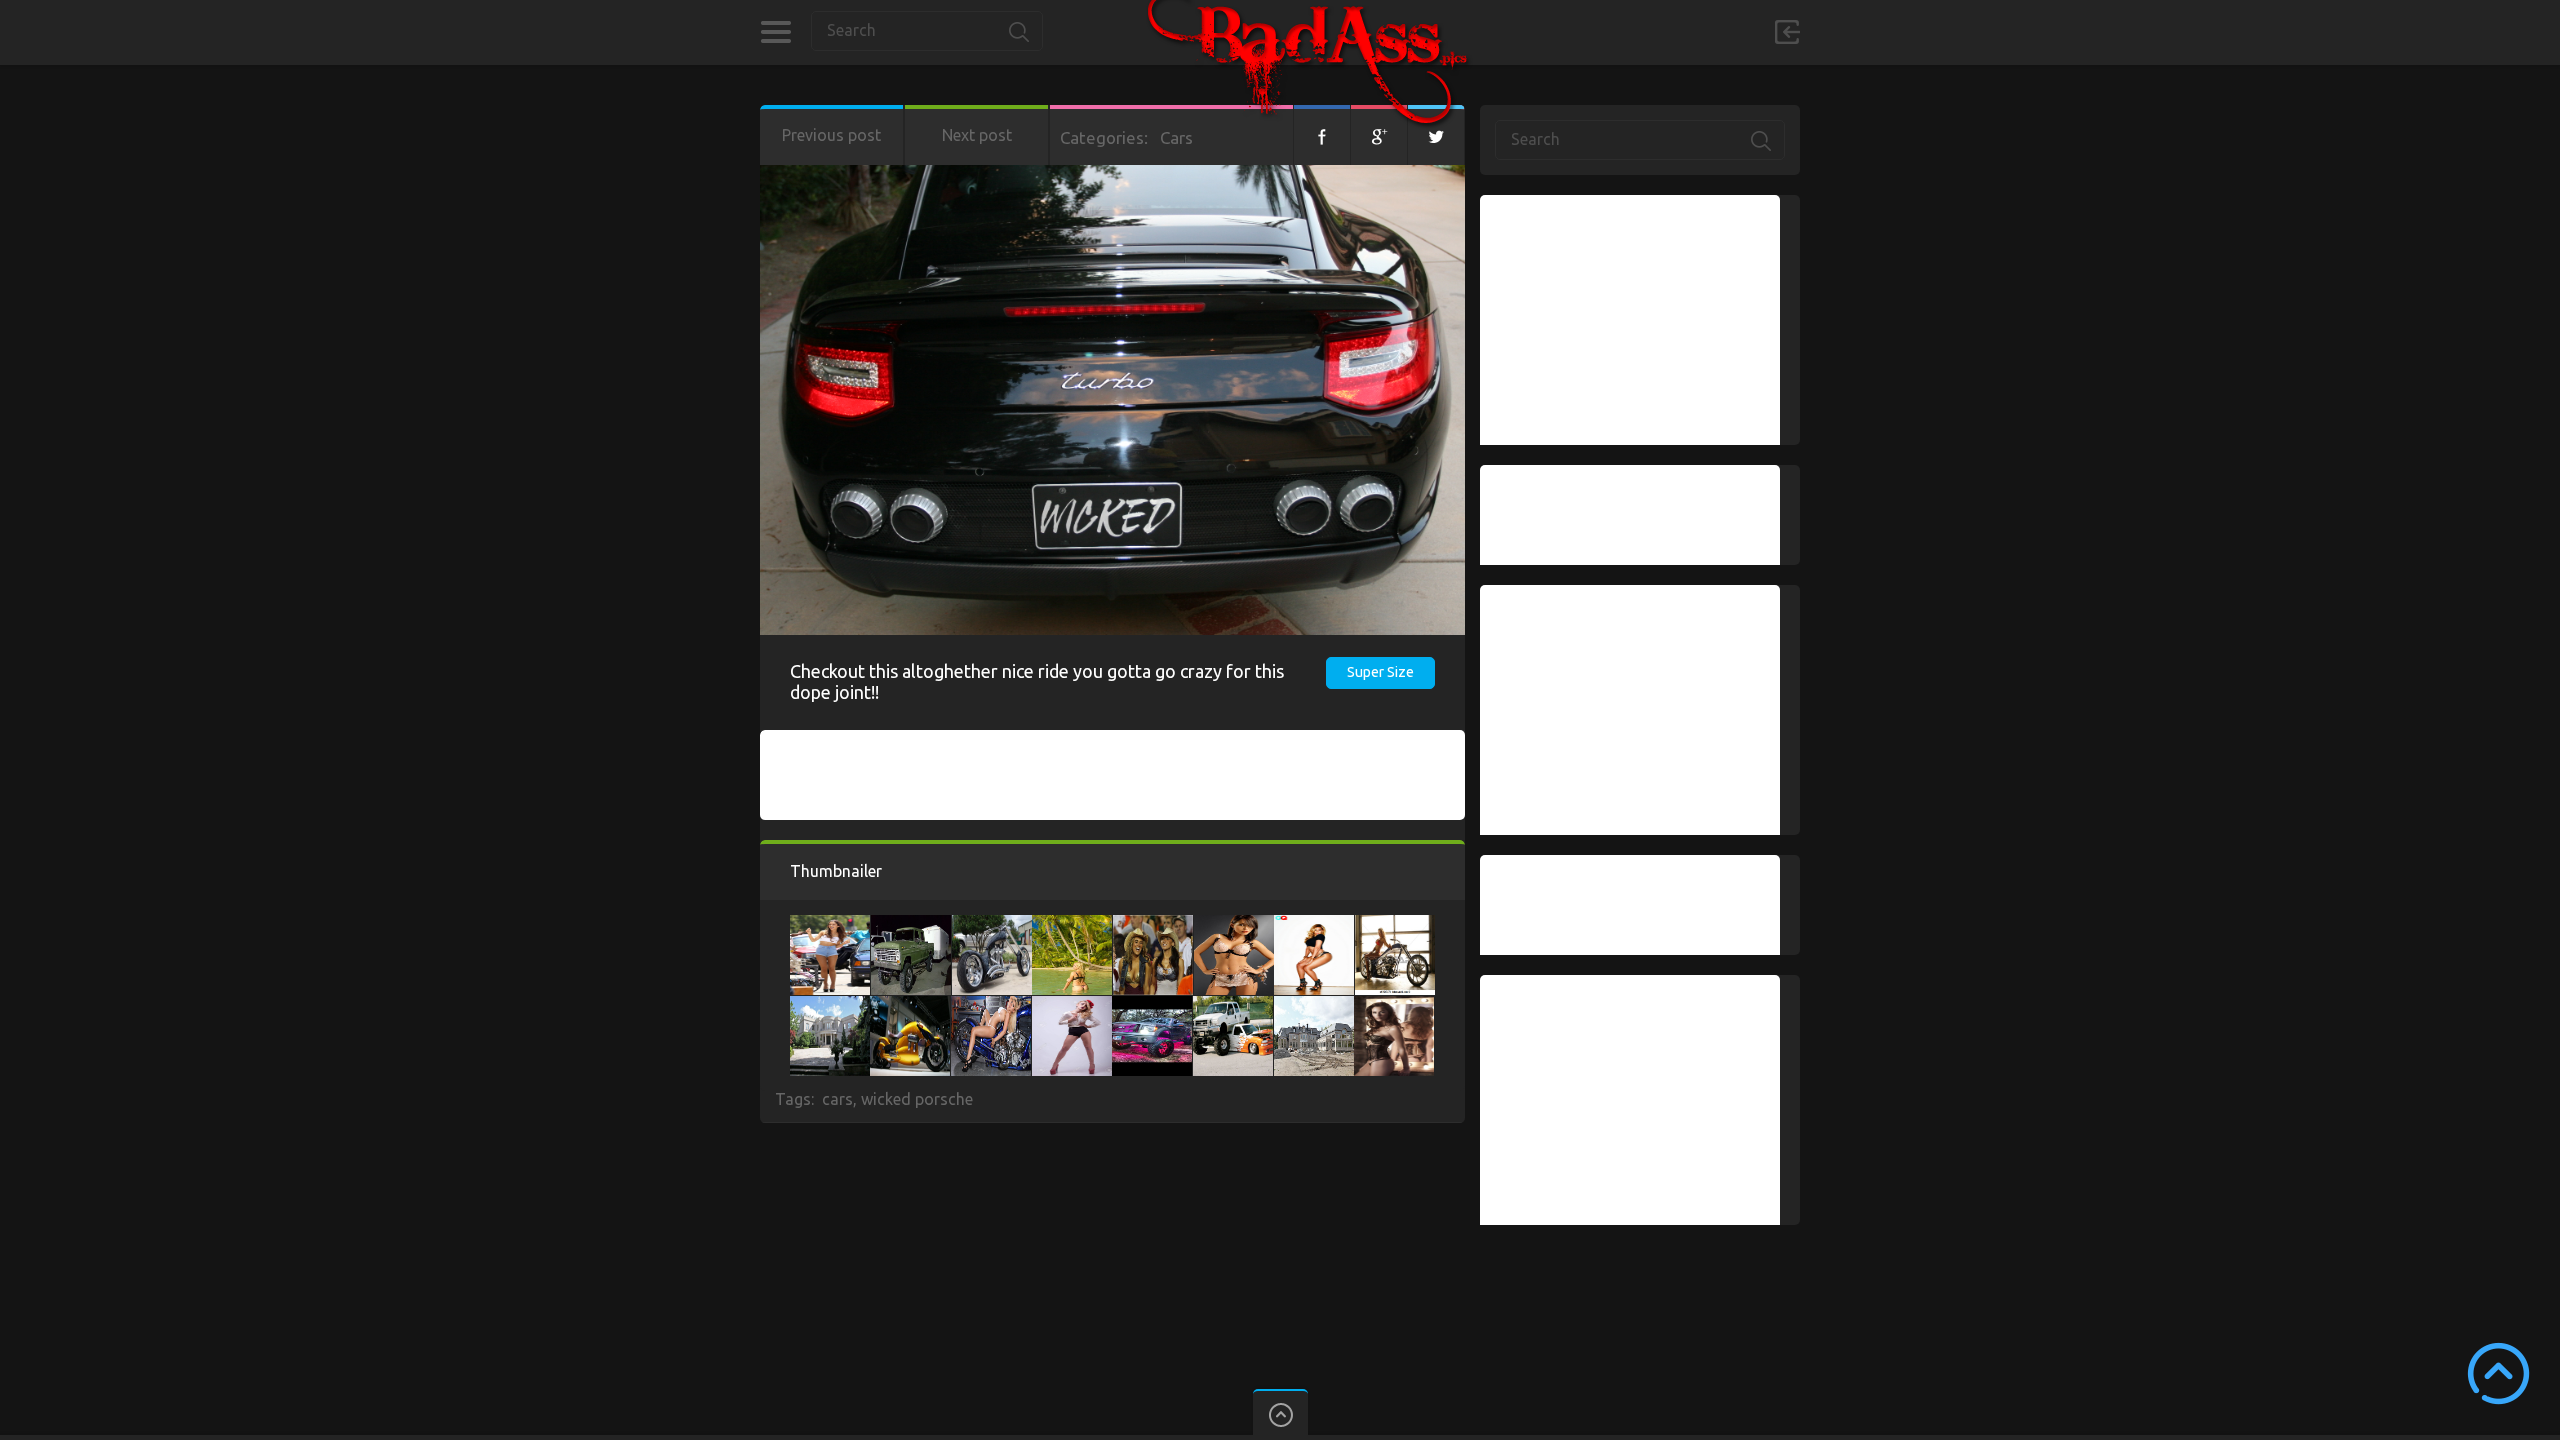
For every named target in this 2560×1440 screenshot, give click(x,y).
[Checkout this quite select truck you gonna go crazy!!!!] (1152, 1006)
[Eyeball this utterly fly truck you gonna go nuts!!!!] (911, 925)
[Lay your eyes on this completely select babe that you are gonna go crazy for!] (991, 1006)
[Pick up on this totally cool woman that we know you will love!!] (1153, 925)
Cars (1176, 137)
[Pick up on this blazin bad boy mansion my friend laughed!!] (1314, 1006)
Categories (775, 32)
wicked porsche (917, 1099)
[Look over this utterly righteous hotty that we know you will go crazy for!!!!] (1234, 925)
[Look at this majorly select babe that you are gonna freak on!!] (1314, 925)
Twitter (1436, 135)
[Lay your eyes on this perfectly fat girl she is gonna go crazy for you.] (1072, 1006)
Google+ (1379, 135)
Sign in (1787, 32)
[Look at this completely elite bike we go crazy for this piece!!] (992, 925)
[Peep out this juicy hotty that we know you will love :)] (1394, 1006)
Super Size (1380, 672)
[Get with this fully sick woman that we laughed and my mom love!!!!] (1072, 925)
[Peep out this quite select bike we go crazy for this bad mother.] (910, 1006)
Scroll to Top (2498, 1373)
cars (837, 1099)
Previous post (831, 135)
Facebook (1322, 135)
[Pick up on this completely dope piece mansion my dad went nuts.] (830, 1006)
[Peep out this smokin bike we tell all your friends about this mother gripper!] (1395, 925)
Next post (977, 135)
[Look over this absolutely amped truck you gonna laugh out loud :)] (1233, 1006)
